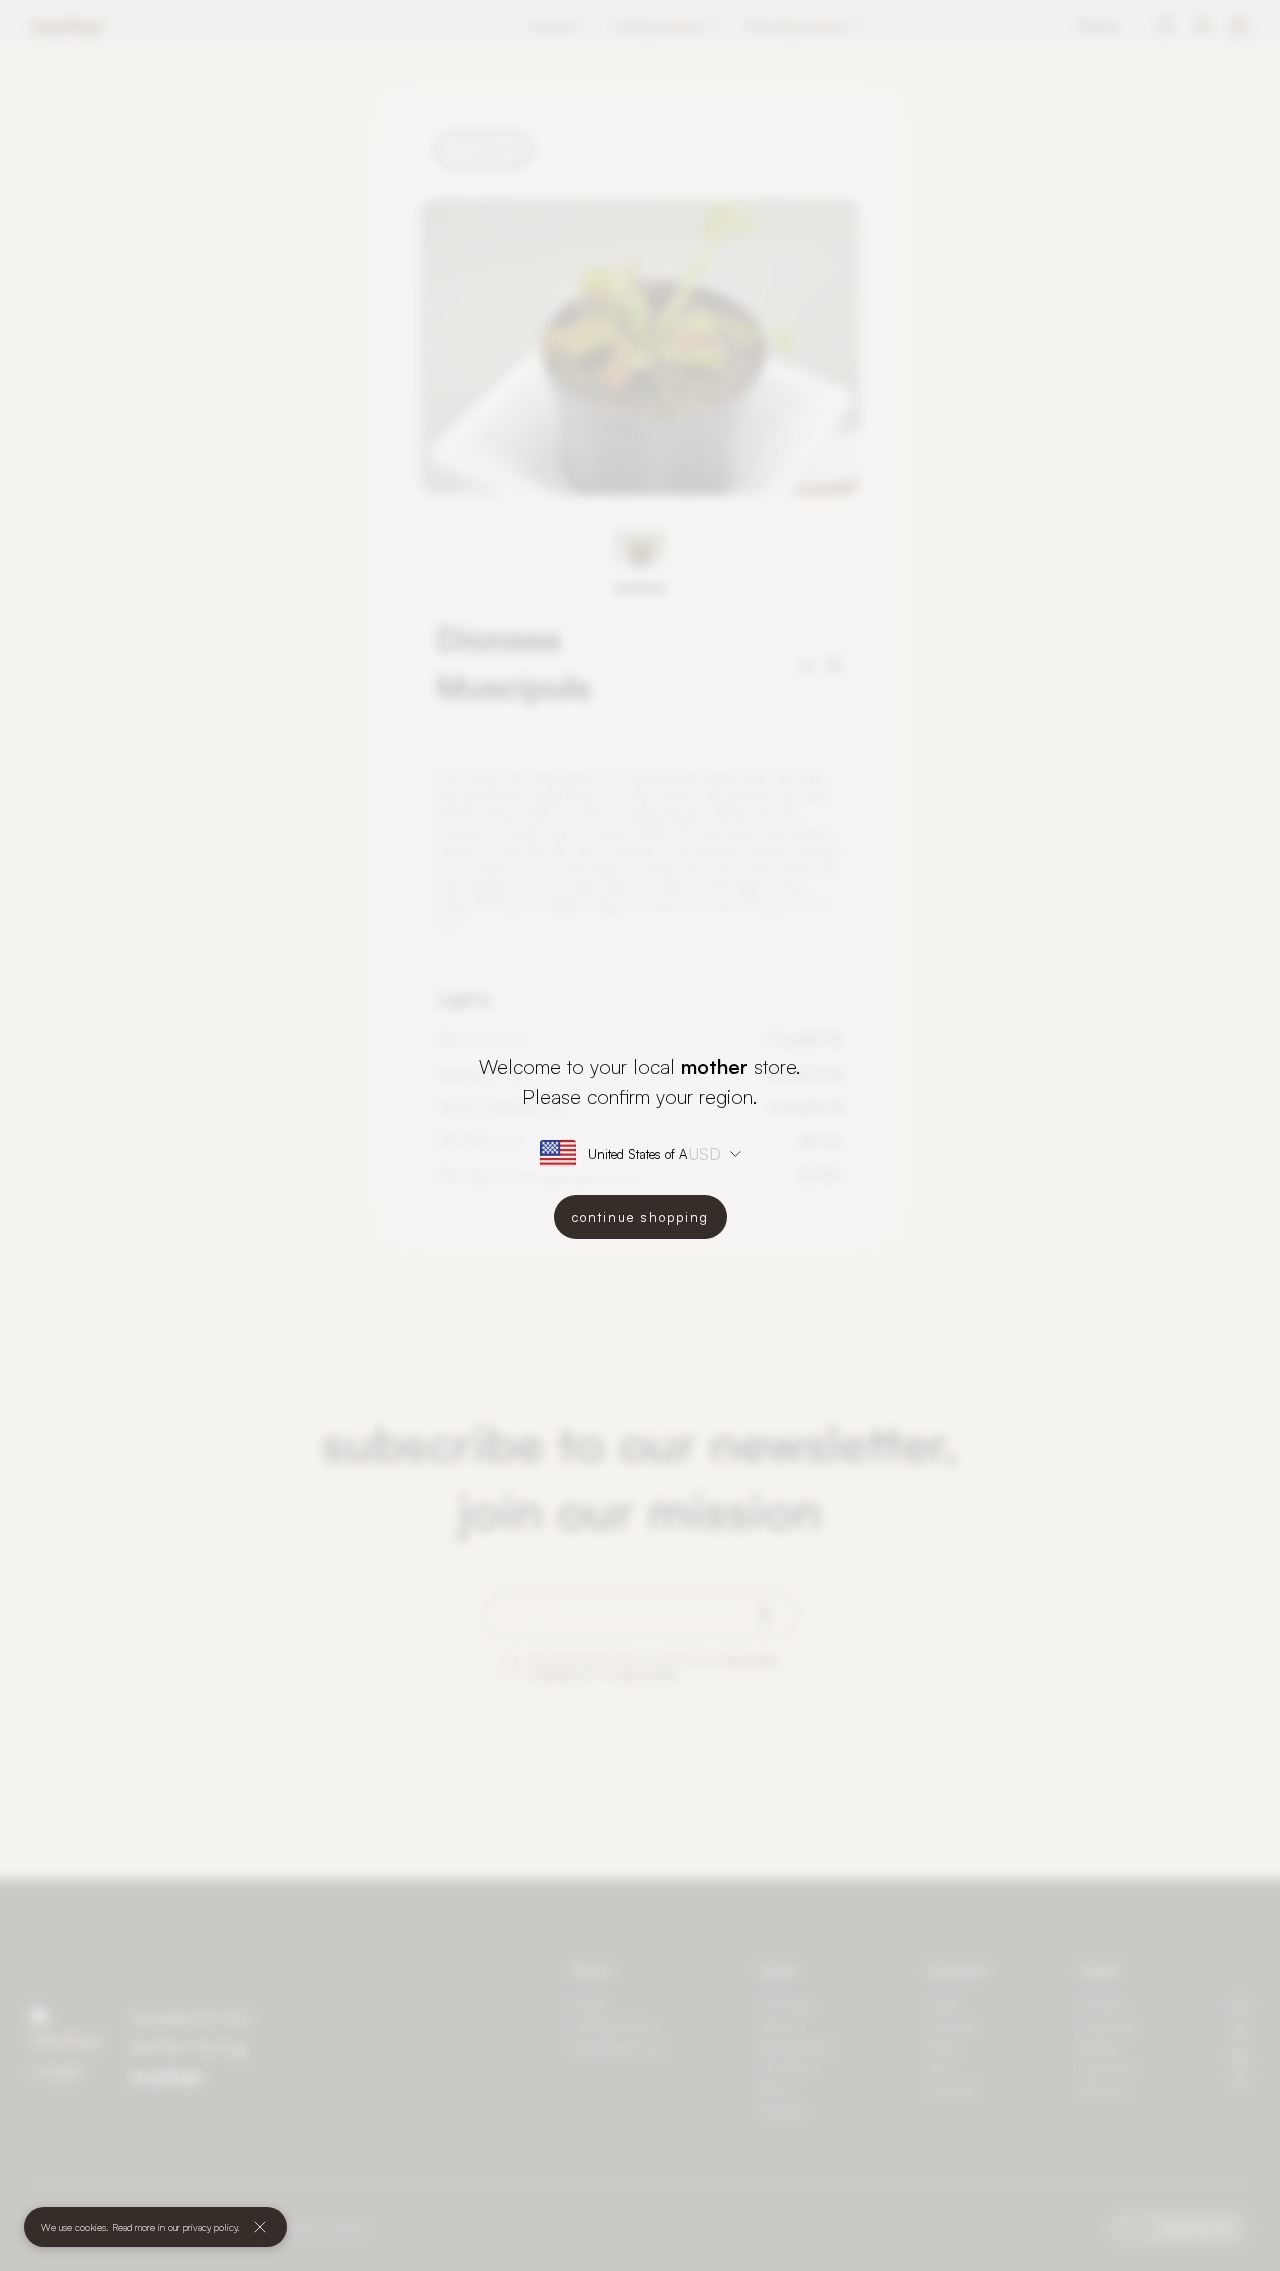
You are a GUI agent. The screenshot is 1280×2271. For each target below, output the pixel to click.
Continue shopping (640, 1217)
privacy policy (210, 2227)
